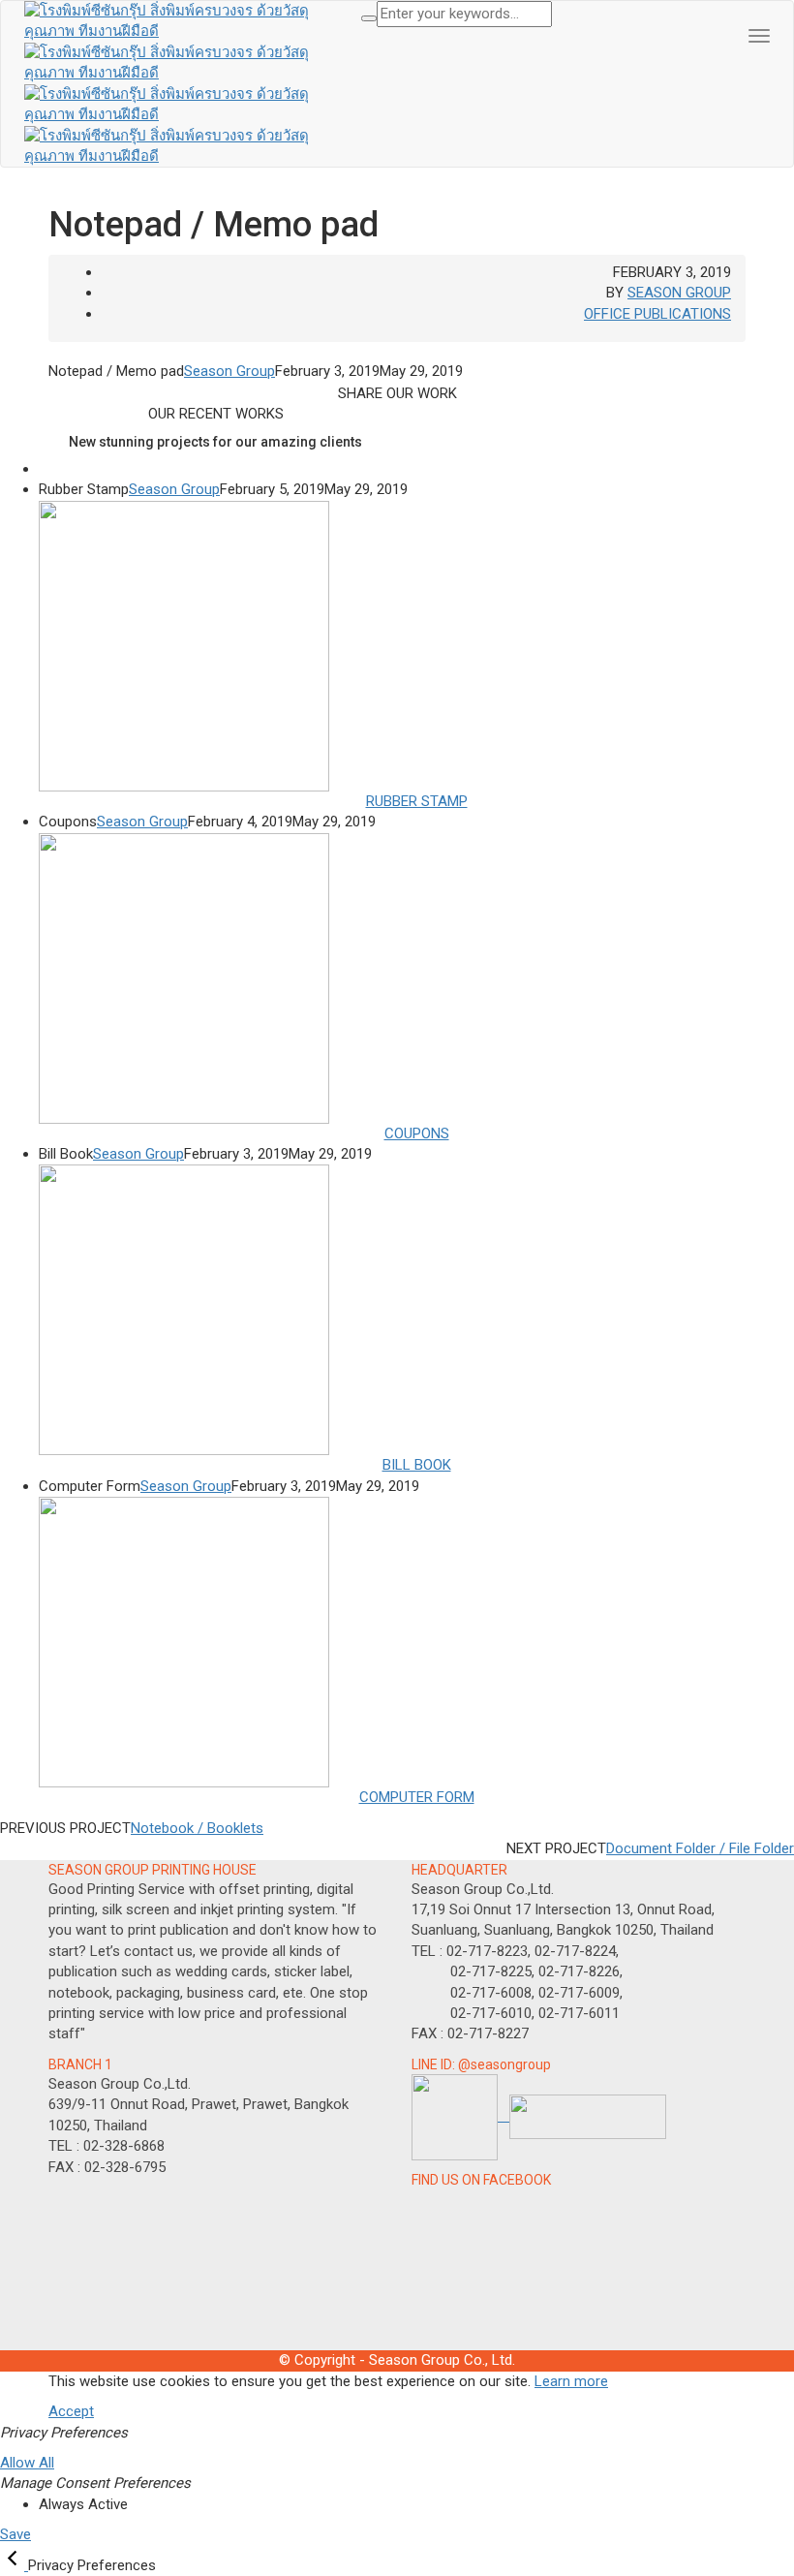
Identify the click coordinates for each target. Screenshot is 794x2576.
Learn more (571, 2381)
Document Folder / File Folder (700, 1848)
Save (15, 2534)
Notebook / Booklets (197, 1828)
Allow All (27, 2463)
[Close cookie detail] (14, 2565)
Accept (71, 2411)
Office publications (657, 314)
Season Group (679, 293)
